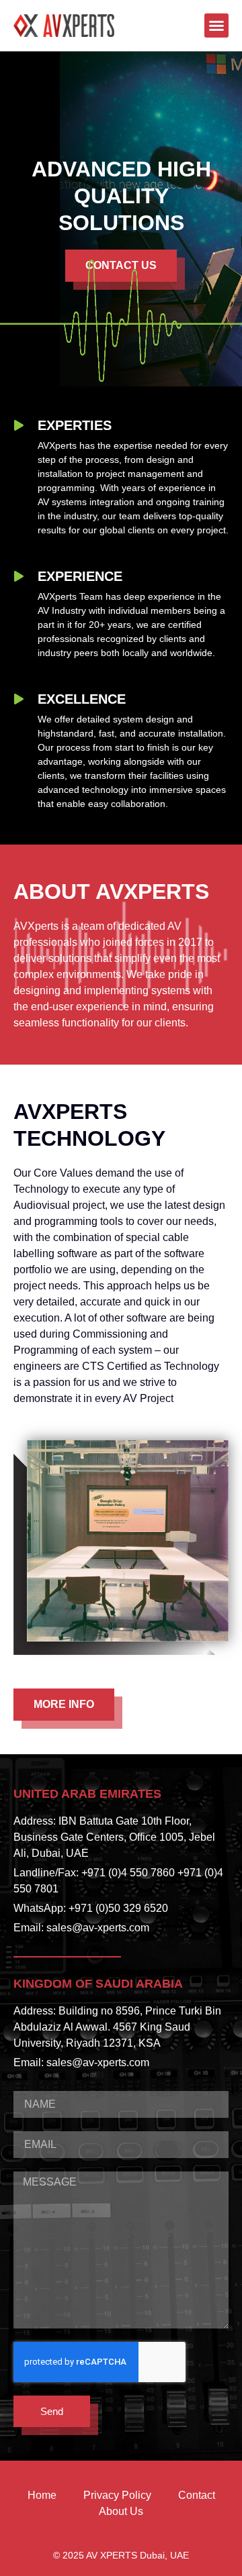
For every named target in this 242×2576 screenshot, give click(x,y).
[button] (216, 25)
